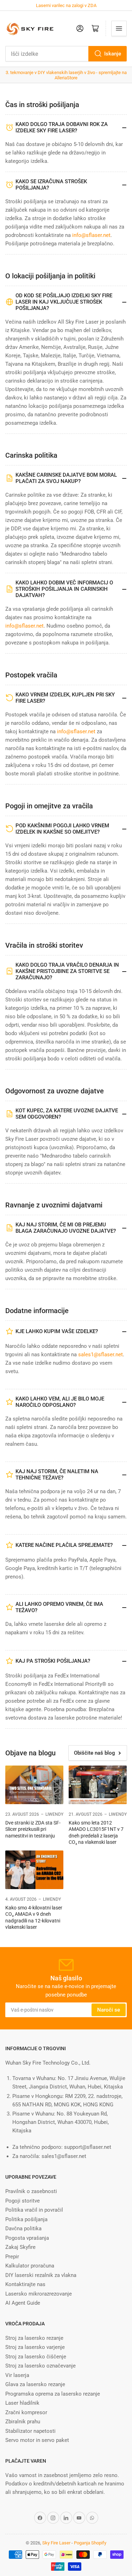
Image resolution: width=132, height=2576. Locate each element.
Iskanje (113, 54)
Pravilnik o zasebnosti (31, 2191)
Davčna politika (23, 2229)
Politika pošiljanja (26, 2219)
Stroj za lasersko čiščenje (36, 2357)
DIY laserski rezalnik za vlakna (41, 2275)
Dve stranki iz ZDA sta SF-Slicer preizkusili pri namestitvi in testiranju (33, 1829)
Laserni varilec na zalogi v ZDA (66, 5)
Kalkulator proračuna (30, 2266)
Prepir (12, 2257)
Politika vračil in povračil (34, 2210)
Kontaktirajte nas (25, 2284)
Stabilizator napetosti (30, 2431)
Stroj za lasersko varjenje (35, 2347)
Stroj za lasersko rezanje (34, 2338)
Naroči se (109, 2010)
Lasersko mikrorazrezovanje (39, 2294)
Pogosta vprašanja (27, 2238)
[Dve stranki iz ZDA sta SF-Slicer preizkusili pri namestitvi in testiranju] (34, 1785)
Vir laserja (17, 2375)
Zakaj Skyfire (20, 2247)
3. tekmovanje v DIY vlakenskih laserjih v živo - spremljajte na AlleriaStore (66, 75)
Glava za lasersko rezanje (35, 2384)
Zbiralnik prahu (23, 2422)
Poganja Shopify (90, 2543)
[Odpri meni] (119, 28)
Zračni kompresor (26, 2412)
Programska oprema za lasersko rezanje (53, 2394)
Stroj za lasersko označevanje (40, 2366)
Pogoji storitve (23, 2201)
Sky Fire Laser (56, 2543)
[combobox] (66, 54)
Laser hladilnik (22, 2403)
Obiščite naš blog (95, 1753)
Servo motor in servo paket (37, 2440)
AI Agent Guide (23, 2303)
